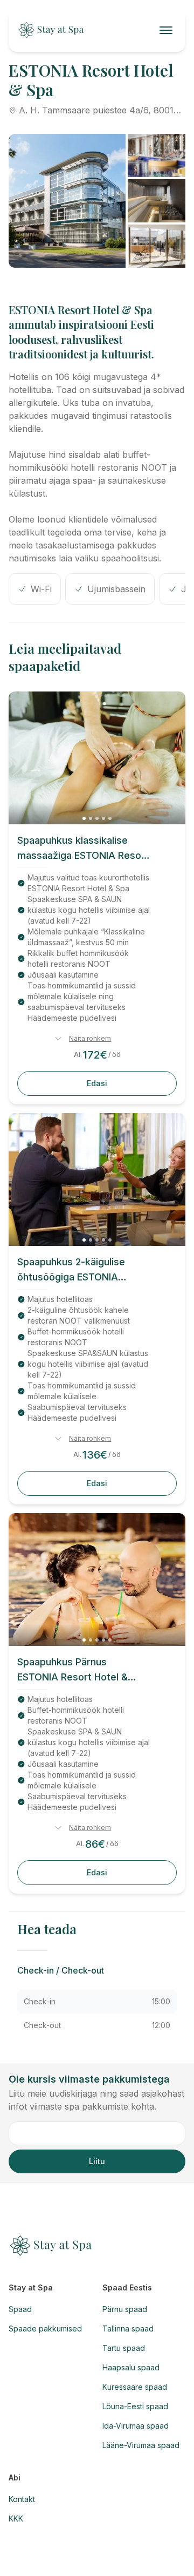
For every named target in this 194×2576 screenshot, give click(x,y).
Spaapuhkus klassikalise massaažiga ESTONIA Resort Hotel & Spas (83, 849)
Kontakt (22, 2499)
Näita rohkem (90, 1038)
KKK (16, 2519)
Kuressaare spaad (135, 2387)
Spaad (20, 2309)
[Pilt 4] (103, 818)
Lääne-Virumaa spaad (141, 2445)
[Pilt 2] (91, 818)
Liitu (97, 2161)
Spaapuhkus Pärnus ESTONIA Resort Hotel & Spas (72, 1670)
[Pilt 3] (97, 818)
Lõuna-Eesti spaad (135, 2406)
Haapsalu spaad (131, 2367)
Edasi (97, 1083)
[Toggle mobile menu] (168, 30)
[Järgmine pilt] (170, 758)
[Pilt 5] (110, 818)
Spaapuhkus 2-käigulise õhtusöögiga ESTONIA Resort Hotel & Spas (71, 1270)
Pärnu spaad (125, 2309)
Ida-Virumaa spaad (136, 2426)
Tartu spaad (124, 2348)
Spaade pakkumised (45, 2328)
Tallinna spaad (128, 2328)
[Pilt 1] (84, 818)
